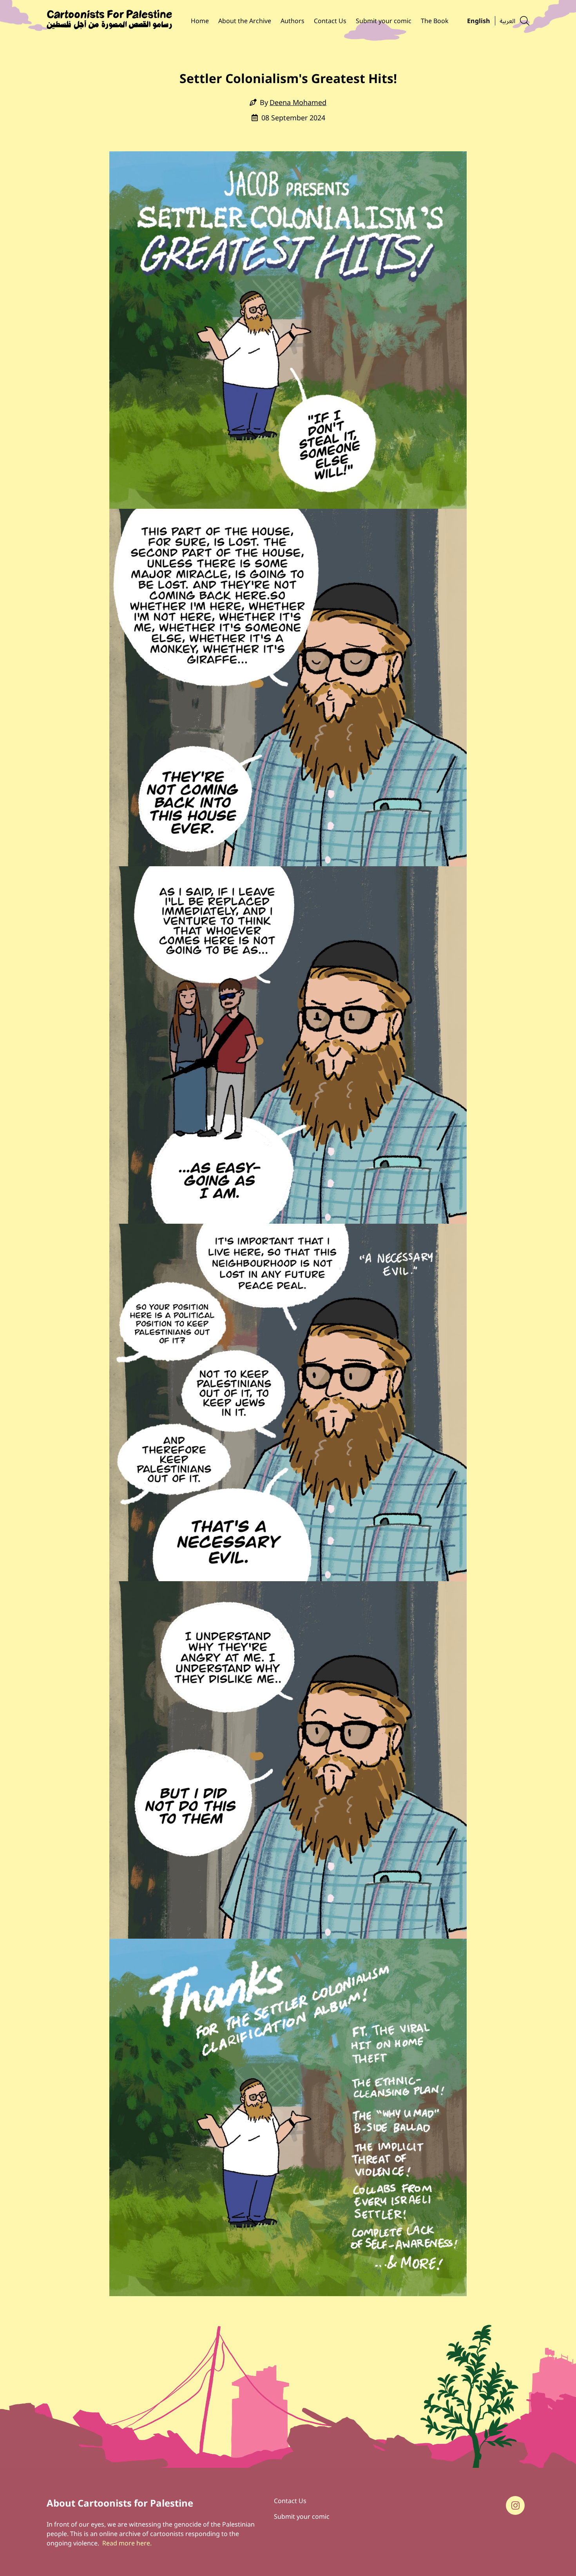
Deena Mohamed (298, 102)
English (479, 20)
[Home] (109, 21)
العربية (507, 20)
